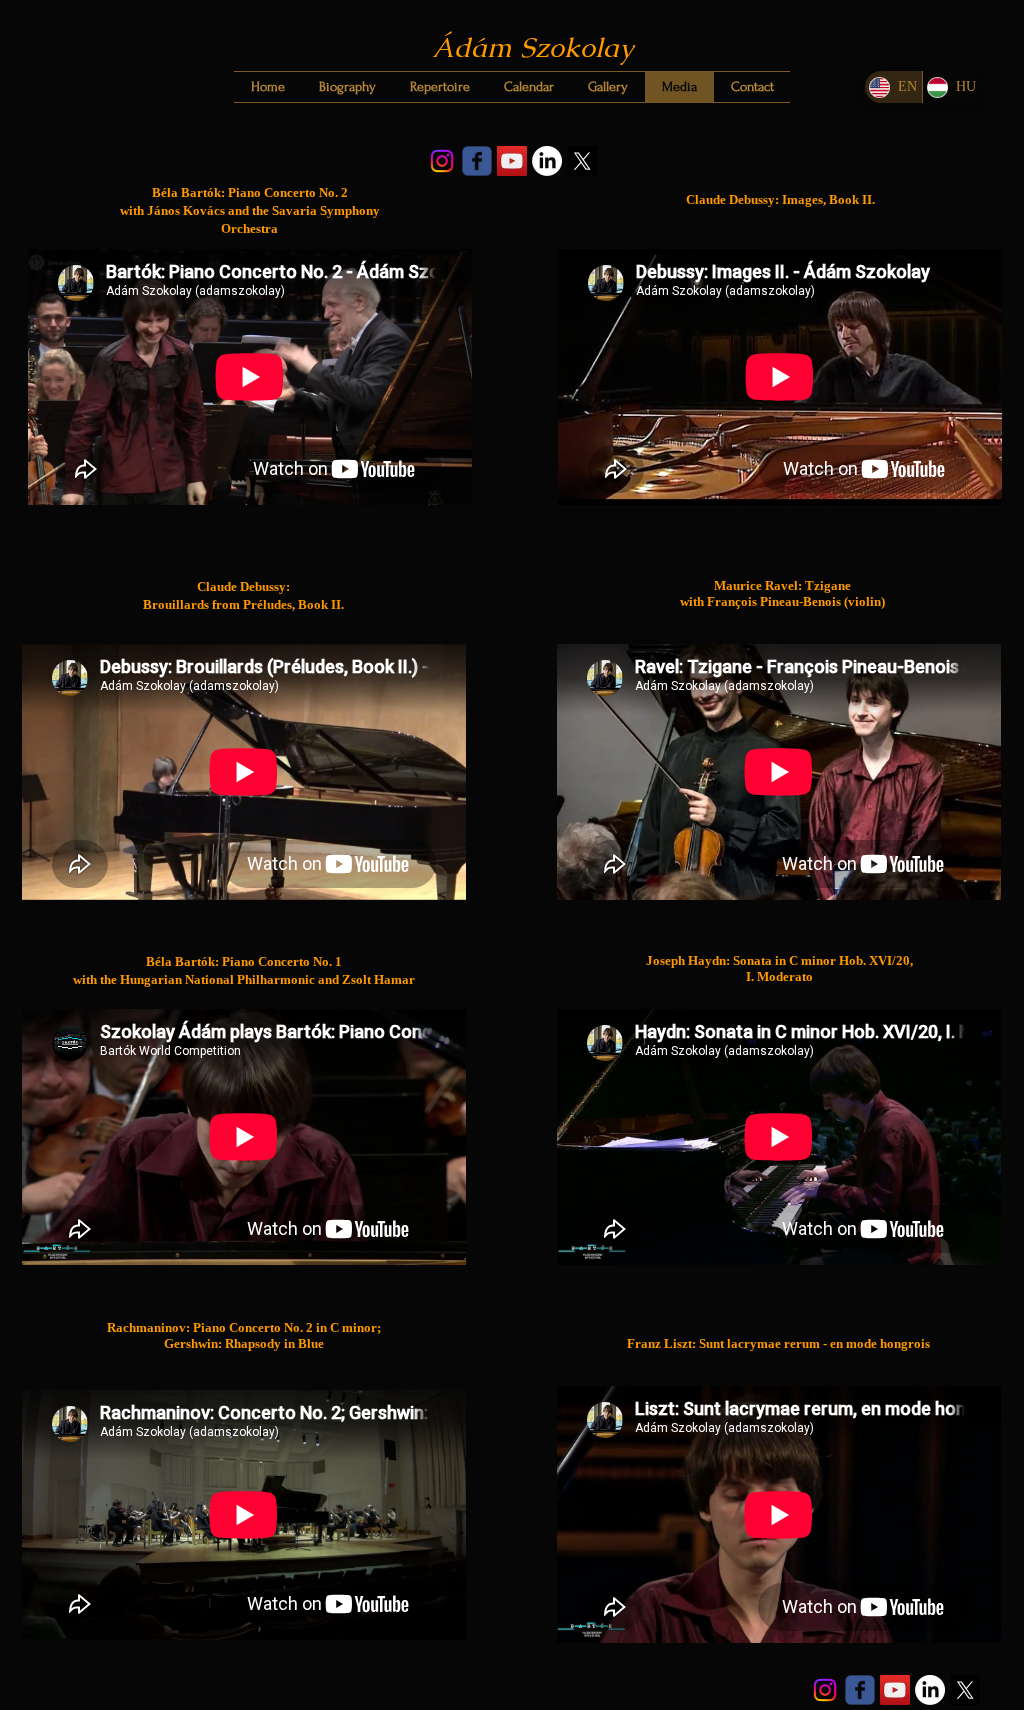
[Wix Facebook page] (477, 161)
